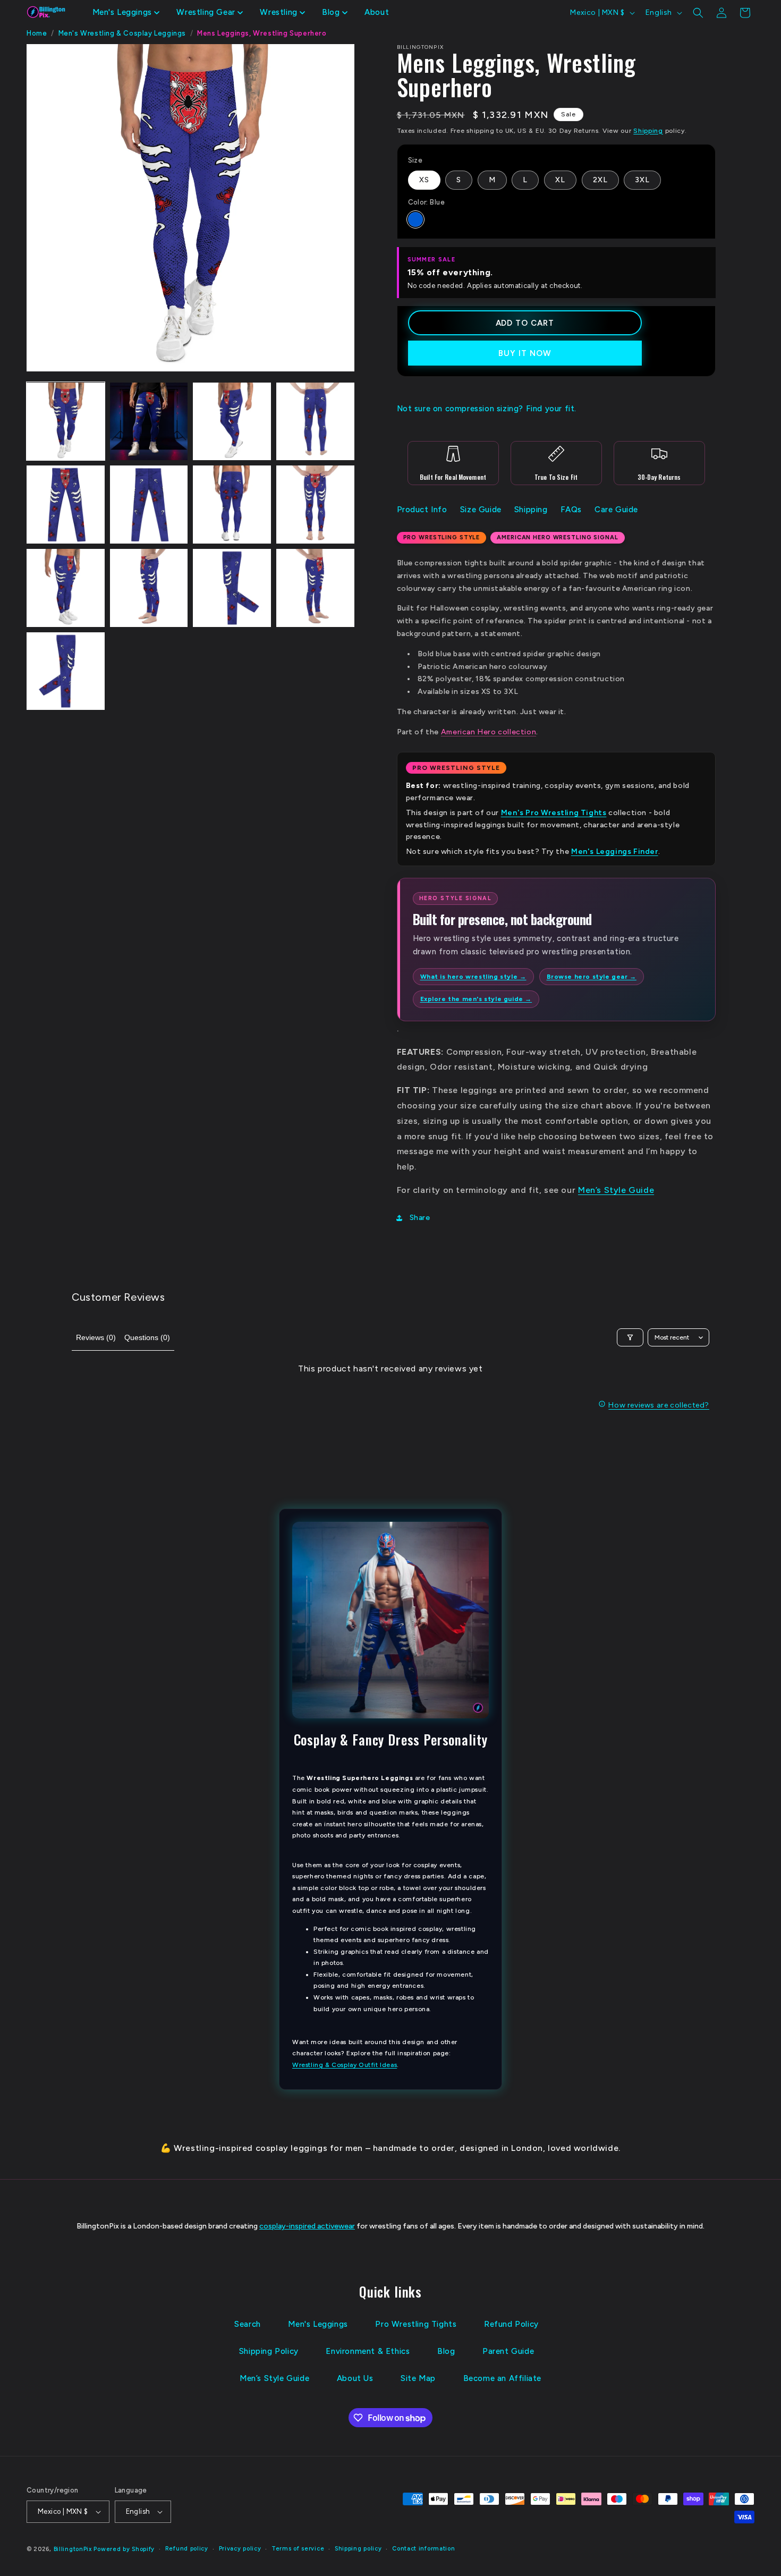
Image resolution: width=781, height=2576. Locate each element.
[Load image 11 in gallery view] (232, 588)
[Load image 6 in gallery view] (149, 505)
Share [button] (420, 1218)
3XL (642, 180)
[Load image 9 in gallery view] (66, 588)
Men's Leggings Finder (615, 851)
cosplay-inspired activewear (307, 2226)
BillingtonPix (73, 2549)
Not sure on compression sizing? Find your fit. (487, 409)
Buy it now (525, 353)
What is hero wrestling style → (473, 977)
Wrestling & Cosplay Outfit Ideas (345, 2065)
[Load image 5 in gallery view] (66, 505)
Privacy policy (240, 2549)
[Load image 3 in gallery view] (232, 422)
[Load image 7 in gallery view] (232, 505)
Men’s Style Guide (616, 1190)
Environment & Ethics (368, 2351)
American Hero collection (489, 732)
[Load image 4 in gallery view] (315, 422)
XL (560, 180)
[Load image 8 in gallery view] (315, 505)
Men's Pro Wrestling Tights (554, 813)
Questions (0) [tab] (147, 1337)
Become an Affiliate (502, 2378)
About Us (355, 2378)
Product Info (422, 510)
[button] (126, 13)
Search (248, 2324)
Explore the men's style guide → (476, 999)
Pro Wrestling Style (442, 537)
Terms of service (298, 2549)
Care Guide (616, 510)
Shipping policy (358, 2549)
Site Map (418, 2378)
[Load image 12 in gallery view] (315, 588)
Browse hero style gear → (592, 977)
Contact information (423, 2549)
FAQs (571, 510)
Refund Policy (511, 2324)
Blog (446, 2351)
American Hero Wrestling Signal (557, 537)
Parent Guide (508, 2351)
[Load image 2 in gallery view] (149, 422)
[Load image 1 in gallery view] (66, 422)
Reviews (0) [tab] (96, 1337)
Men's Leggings (318, 2324)
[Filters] (630, 1337)
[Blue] (415, 219)
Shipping (648, 131)
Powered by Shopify (124, 2549)
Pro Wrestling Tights (416, 2324)
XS (424, 180)
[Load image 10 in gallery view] (149, 588)
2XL (600, 180)
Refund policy (187, 2549)
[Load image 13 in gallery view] (66, 671)
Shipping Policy (269, 2351)
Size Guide (481, 510)
